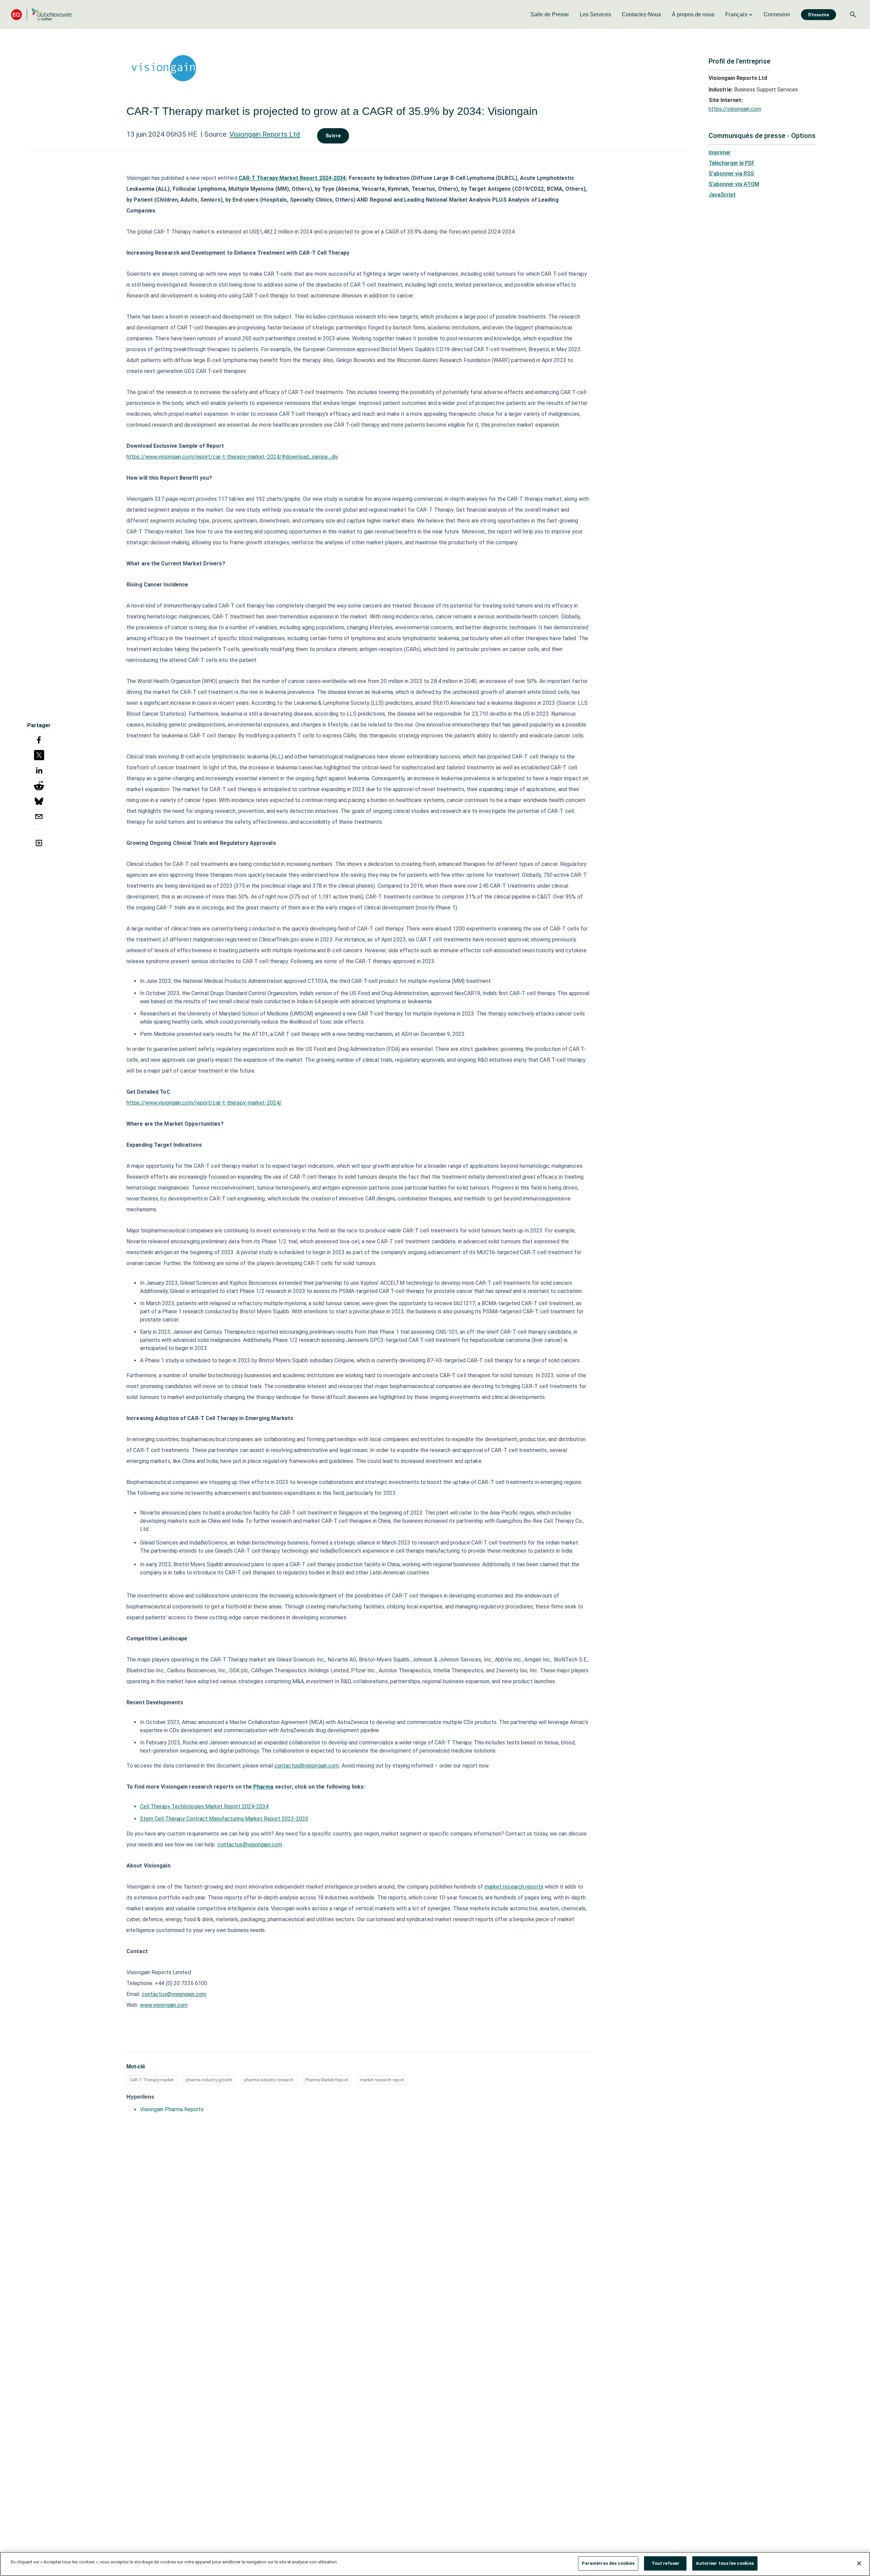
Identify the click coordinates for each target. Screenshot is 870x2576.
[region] (435, 2564)
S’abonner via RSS (731, 174)
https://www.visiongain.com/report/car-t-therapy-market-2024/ (204, 1103)
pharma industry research (269, 2080)
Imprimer (720, 152)
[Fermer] (859, 2563)
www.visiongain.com (164, 2005)
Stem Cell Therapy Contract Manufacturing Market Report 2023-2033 (224, 1819)
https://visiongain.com (735, 109)
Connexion (777, 14)
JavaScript (722, 195)
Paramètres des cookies (608, 2563)
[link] (550, 15)
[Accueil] (41, 14)
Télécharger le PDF (732, 163)
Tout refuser (666, 2563)
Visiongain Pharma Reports (172, 2109)
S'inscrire (819, 15)
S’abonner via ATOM (734, 184)
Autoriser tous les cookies (725, 2563)
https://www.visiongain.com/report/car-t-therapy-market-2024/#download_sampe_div (232, 457)
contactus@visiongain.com (250, 1845)
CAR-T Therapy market (152, 2080)
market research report (382, 2080)
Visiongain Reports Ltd (265, 134)
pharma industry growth (209, 2080)
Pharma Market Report (327, 2080)
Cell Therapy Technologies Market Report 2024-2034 (204, 1806)
